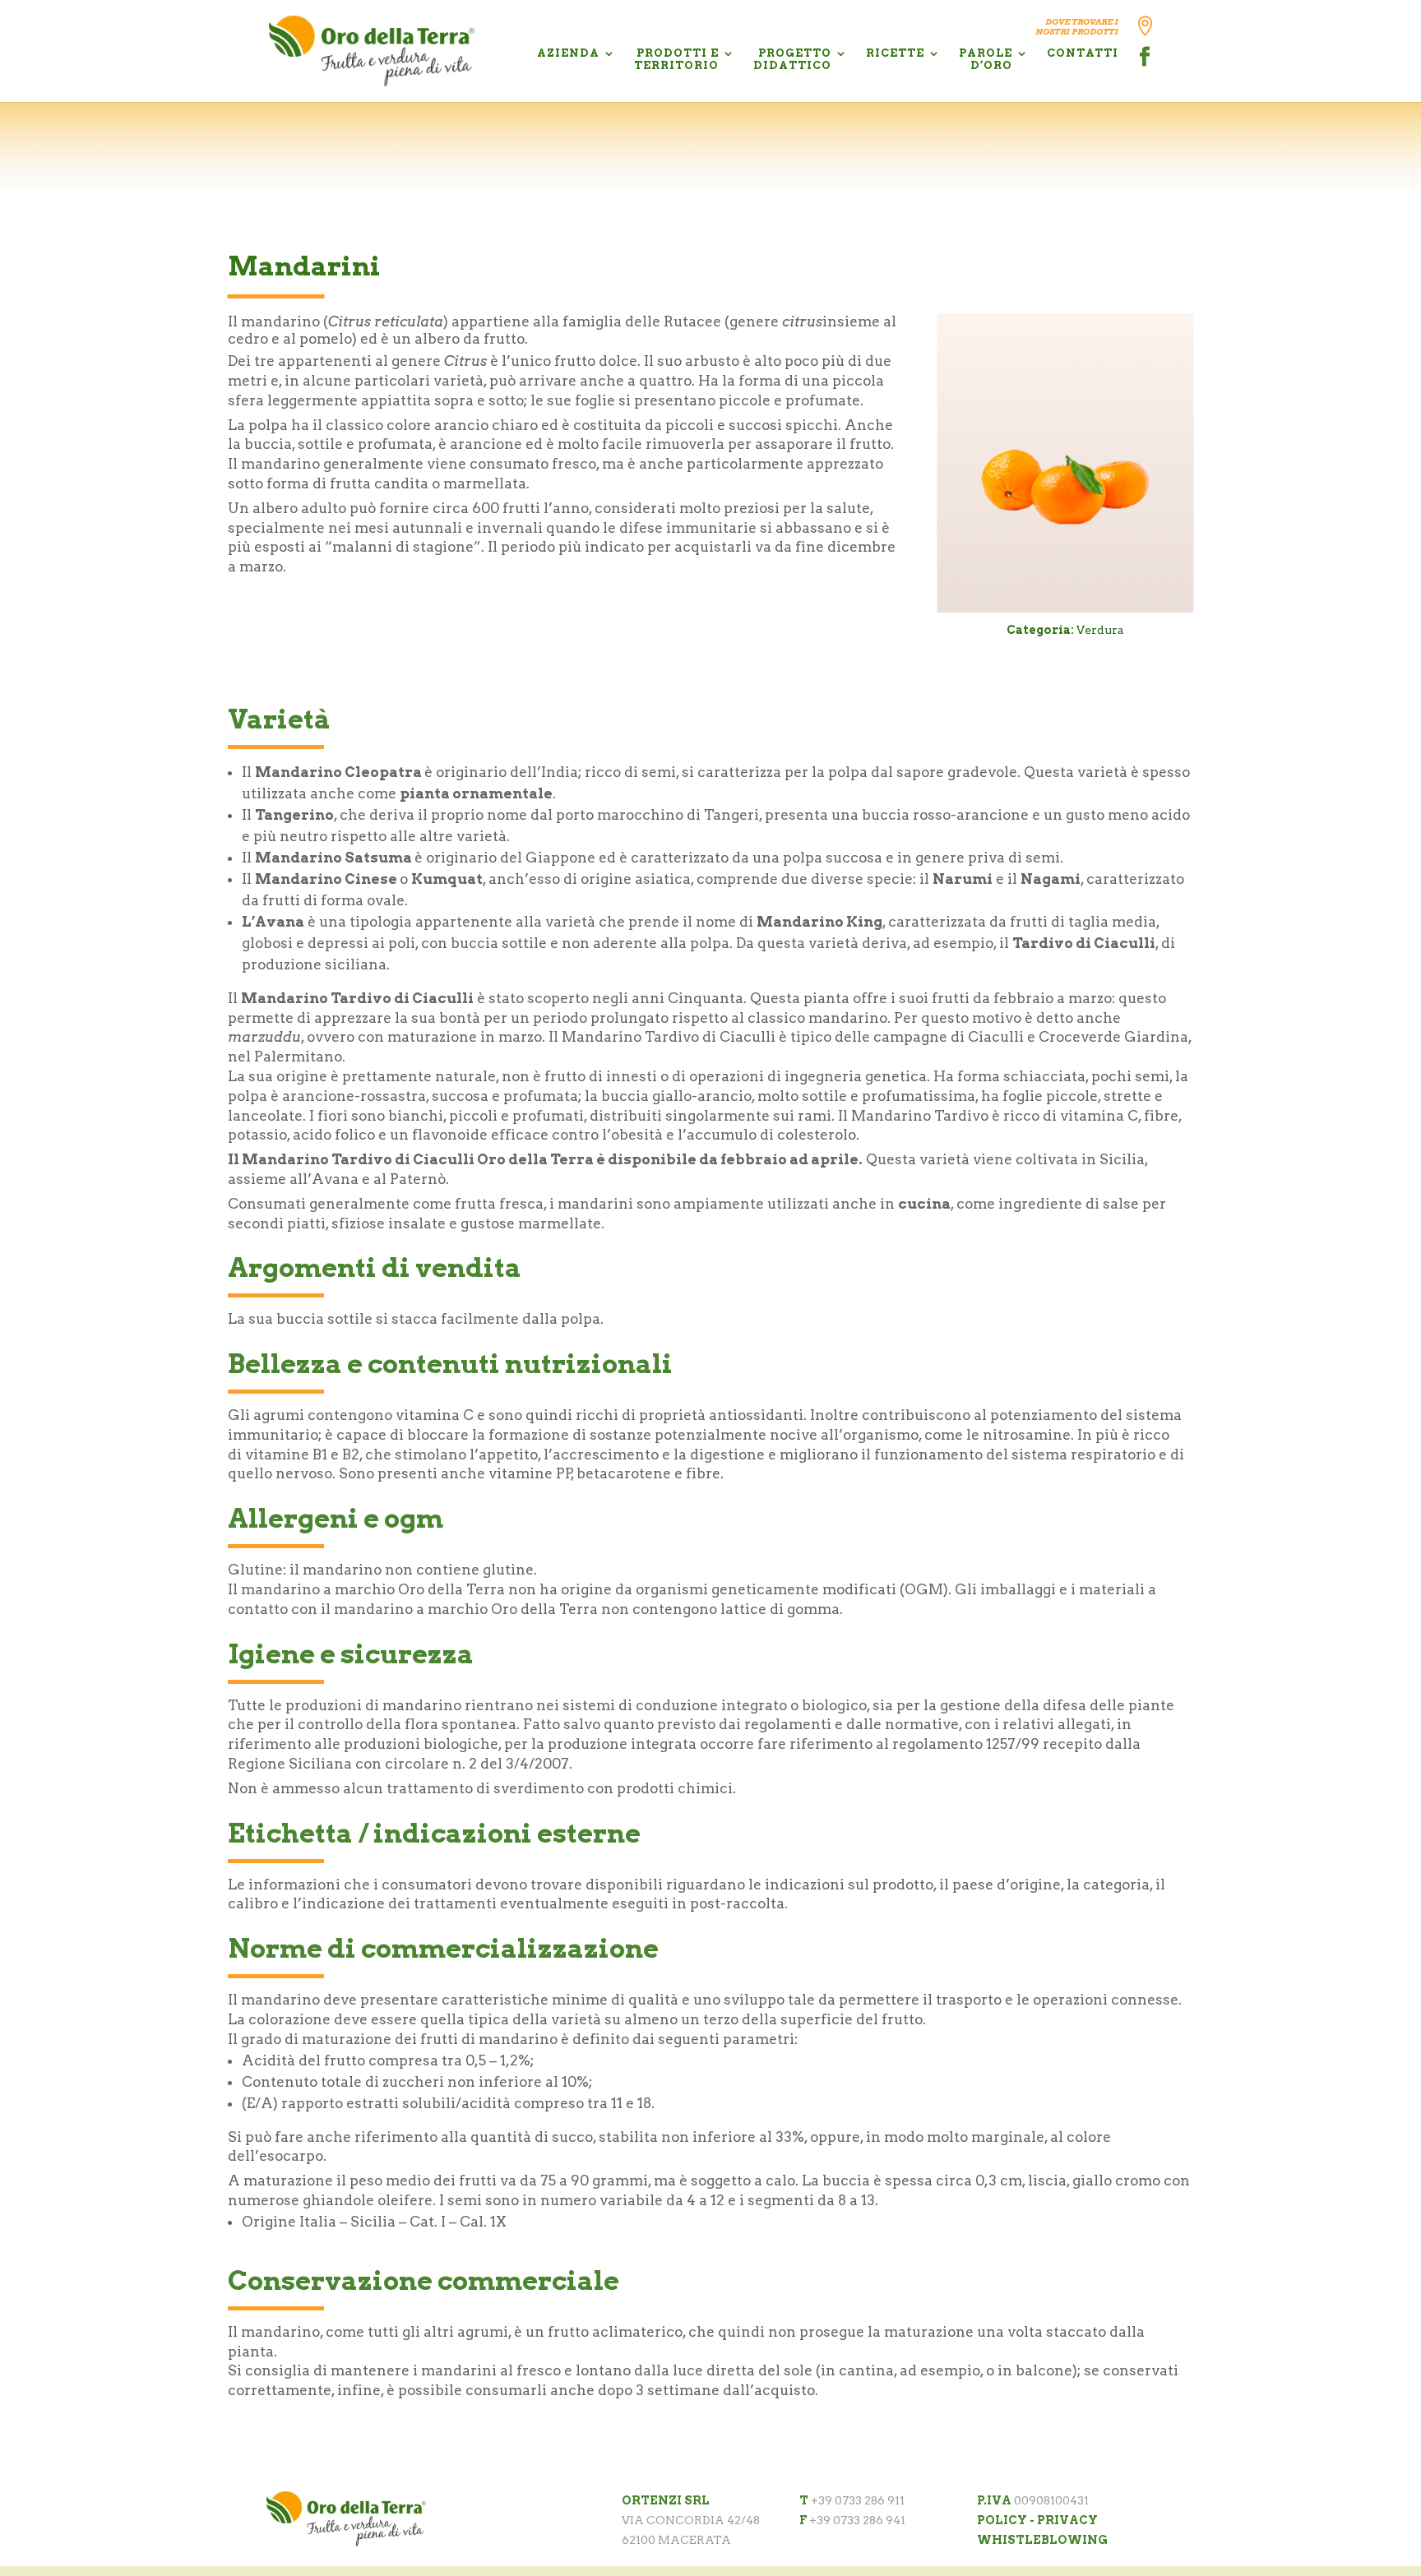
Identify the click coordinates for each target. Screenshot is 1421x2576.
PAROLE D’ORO (986, 59)
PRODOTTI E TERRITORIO (676, 59)
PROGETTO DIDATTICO (792, 59)
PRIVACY (1067, 2520)
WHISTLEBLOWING (1042, 2540)
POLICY (1002, 2520)
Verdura (1100, 630)
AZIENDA (568, 53)
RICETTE (895, 53)
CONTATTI (1083, 53)
